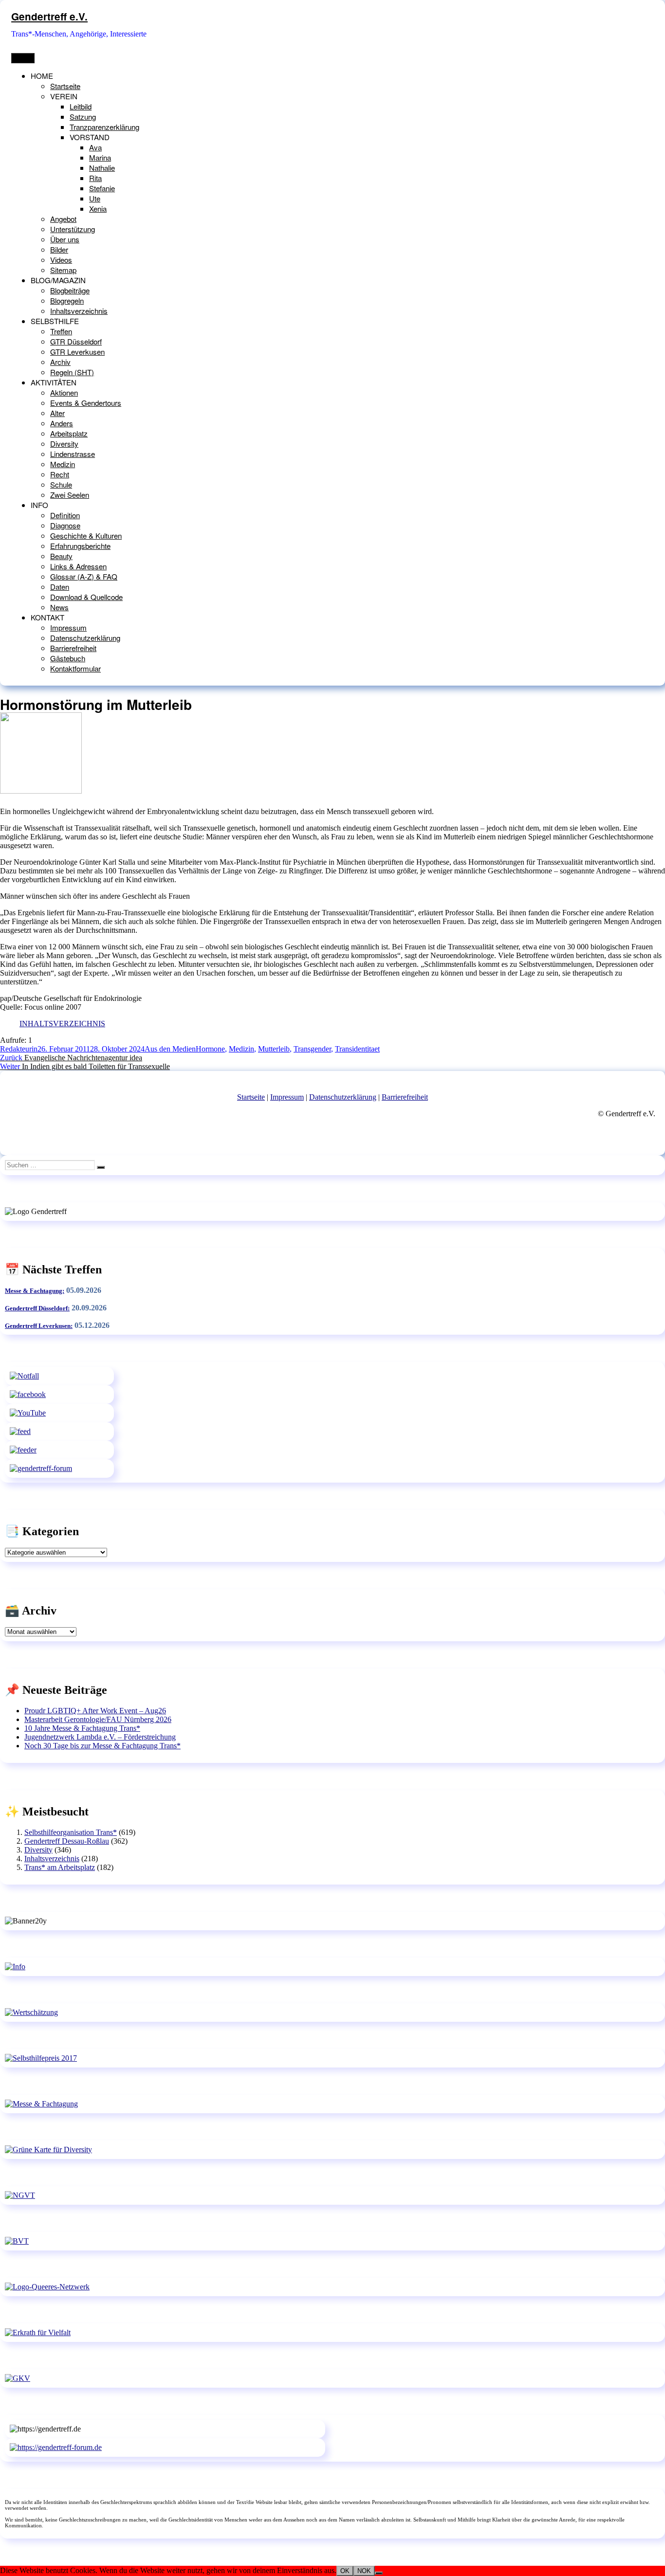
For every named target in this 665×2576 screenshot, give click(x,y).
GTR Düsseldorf (76, 341)
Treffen (61, 331)
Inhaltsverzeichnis (79, 311)
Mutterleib (274, 1049)
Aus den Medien (170, 1049)
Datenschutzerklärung (85, 638)
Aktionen (64, 392)
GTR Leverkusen (77, 352)
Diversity (64, 444)
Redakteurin (19, 1049)
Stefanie (102, 188)
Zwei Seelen (70, 495)
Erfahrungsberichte (80, 546)
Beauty (61, 556)
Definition (65, 515)
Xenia (98, 209)
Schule (61, 484)
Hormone (210, 1049)
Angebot (63, 219)
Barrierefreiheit (73, 648)
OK (345, 2571)
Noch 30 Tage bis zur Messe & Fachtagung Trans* (102, 1746)
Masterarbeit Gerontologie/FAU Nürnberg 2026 (98, 1719)
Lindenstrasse (73, 454)
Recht (60, 474)
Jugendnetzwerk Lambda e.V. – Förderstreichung (100, 1737)
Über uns (65, 239)
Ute (95, 198)
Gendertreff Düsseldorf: (37, 1308)
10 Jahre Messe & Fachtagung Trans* (82, 1728)
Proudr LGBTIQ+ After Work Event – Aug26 (95, 1711)
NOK (364, 2571)
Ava (95, 147)
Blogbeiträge (70, 290)
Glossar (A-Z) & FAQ (84, 576)
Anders (62, 423)
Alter (57, 413)
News (59, 607)
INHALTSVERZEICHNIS (62, 1024)
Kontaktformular (75, 668)
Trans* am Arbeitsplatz (60, 1867)
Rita (95, 178)
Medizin (63, 464)
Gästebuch (68, 658)
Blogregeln (67, 300)
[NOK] (379, 2573)
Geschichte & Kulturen (86, 535)
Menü (23, 58)
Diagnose (65, 525)
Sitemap (63, 270)
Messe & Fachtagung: (35, 1291)
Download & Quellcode (86, 597)
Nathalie (102, 168)
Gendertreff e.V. (49, 16)
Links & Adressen (78, 566)
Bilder (59, 249)
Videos (61, 260)
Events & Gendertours (86, 403)
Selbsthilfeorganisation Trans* (71, 1832)
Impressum (68, 627)
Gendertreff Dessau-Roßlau (67, 1841)
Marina (100, 157)
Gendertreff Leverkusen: (39, 1326)
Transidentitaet (357, 1049)
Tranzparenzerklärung (104, 127)
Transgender (312, 1049)
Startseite (65, 86)
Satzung (83, 117)
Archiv (60, 362)
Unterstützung (73, 229)
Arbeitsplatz (69, 433)
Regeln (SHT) (72, 372)
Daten (60, 587)
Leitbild (81, 106)
